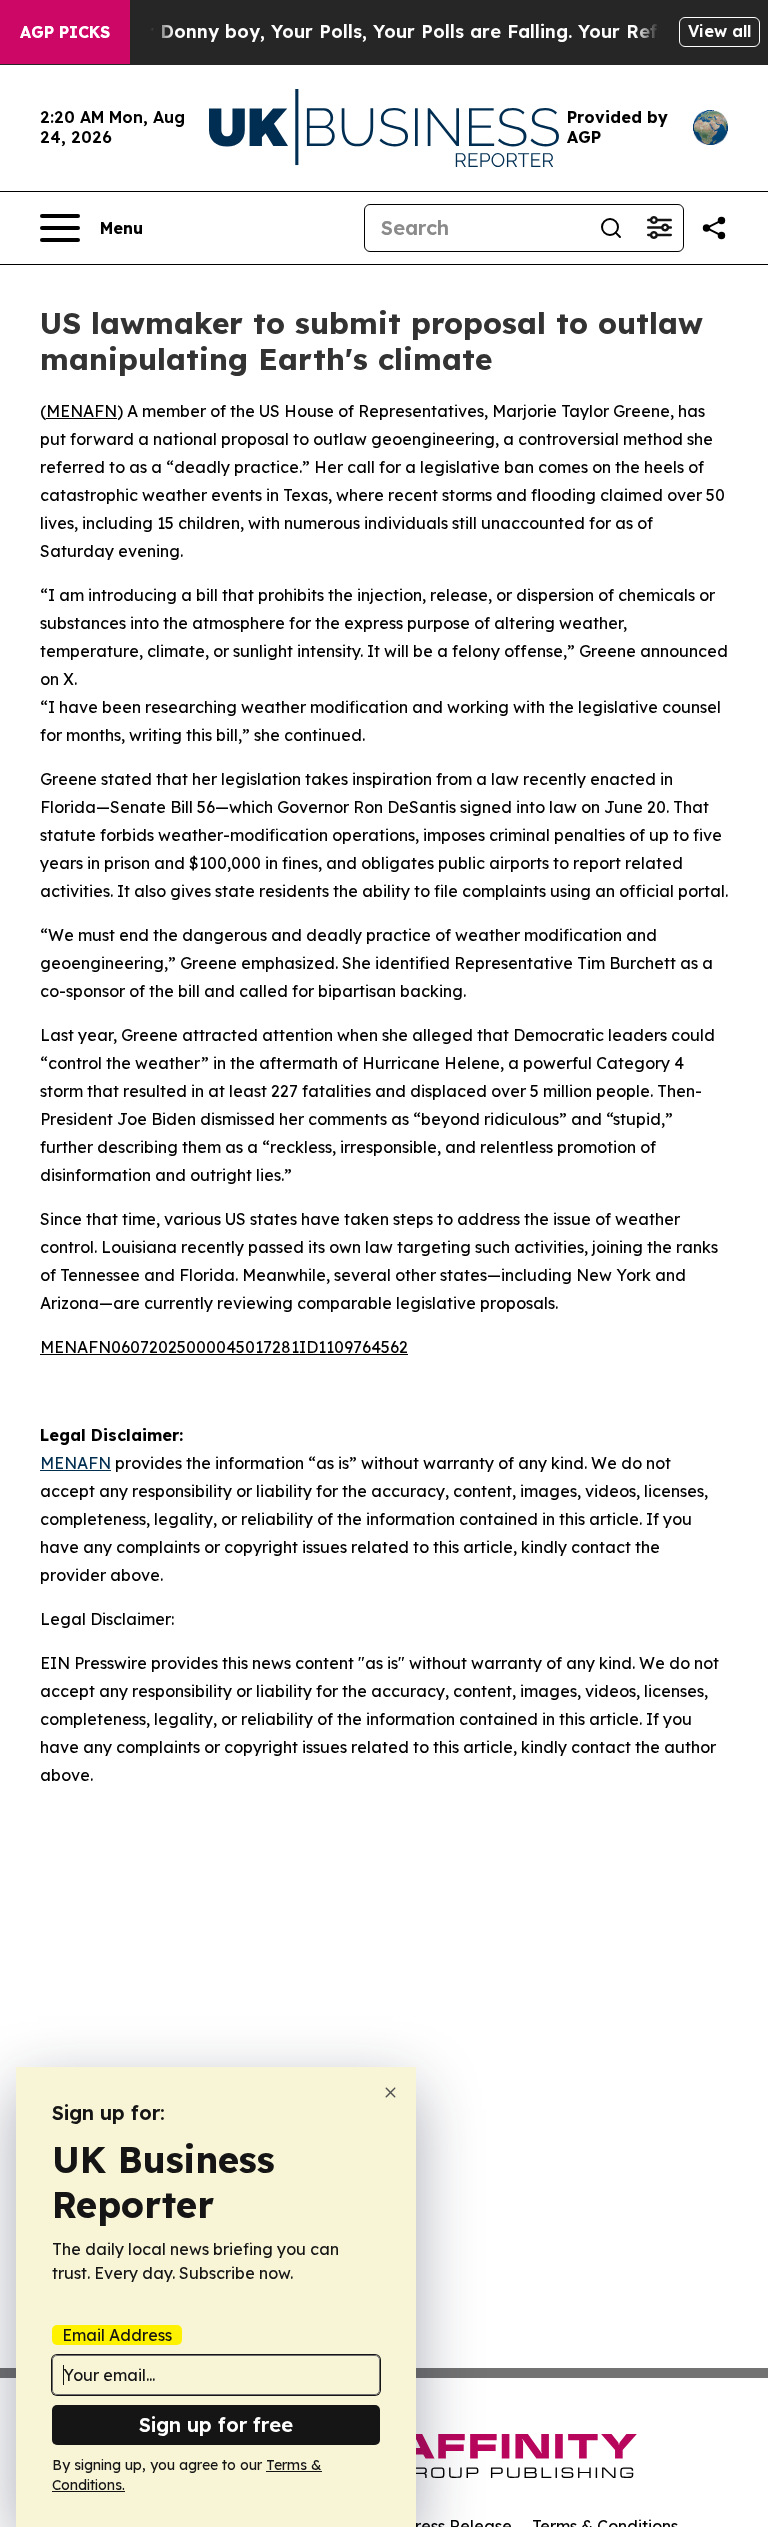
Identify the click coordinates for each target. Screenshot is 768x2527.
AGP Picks (65, 32)
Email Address (117, 2335)
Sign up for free (216, 2424)
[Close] (390, 2092)
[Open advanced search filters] (659, 228)
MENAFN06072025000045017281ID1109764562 (224, 1347)
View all (719, 31)
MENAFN (81, 411)
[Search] (611, 228)
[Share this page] (714, 228)
